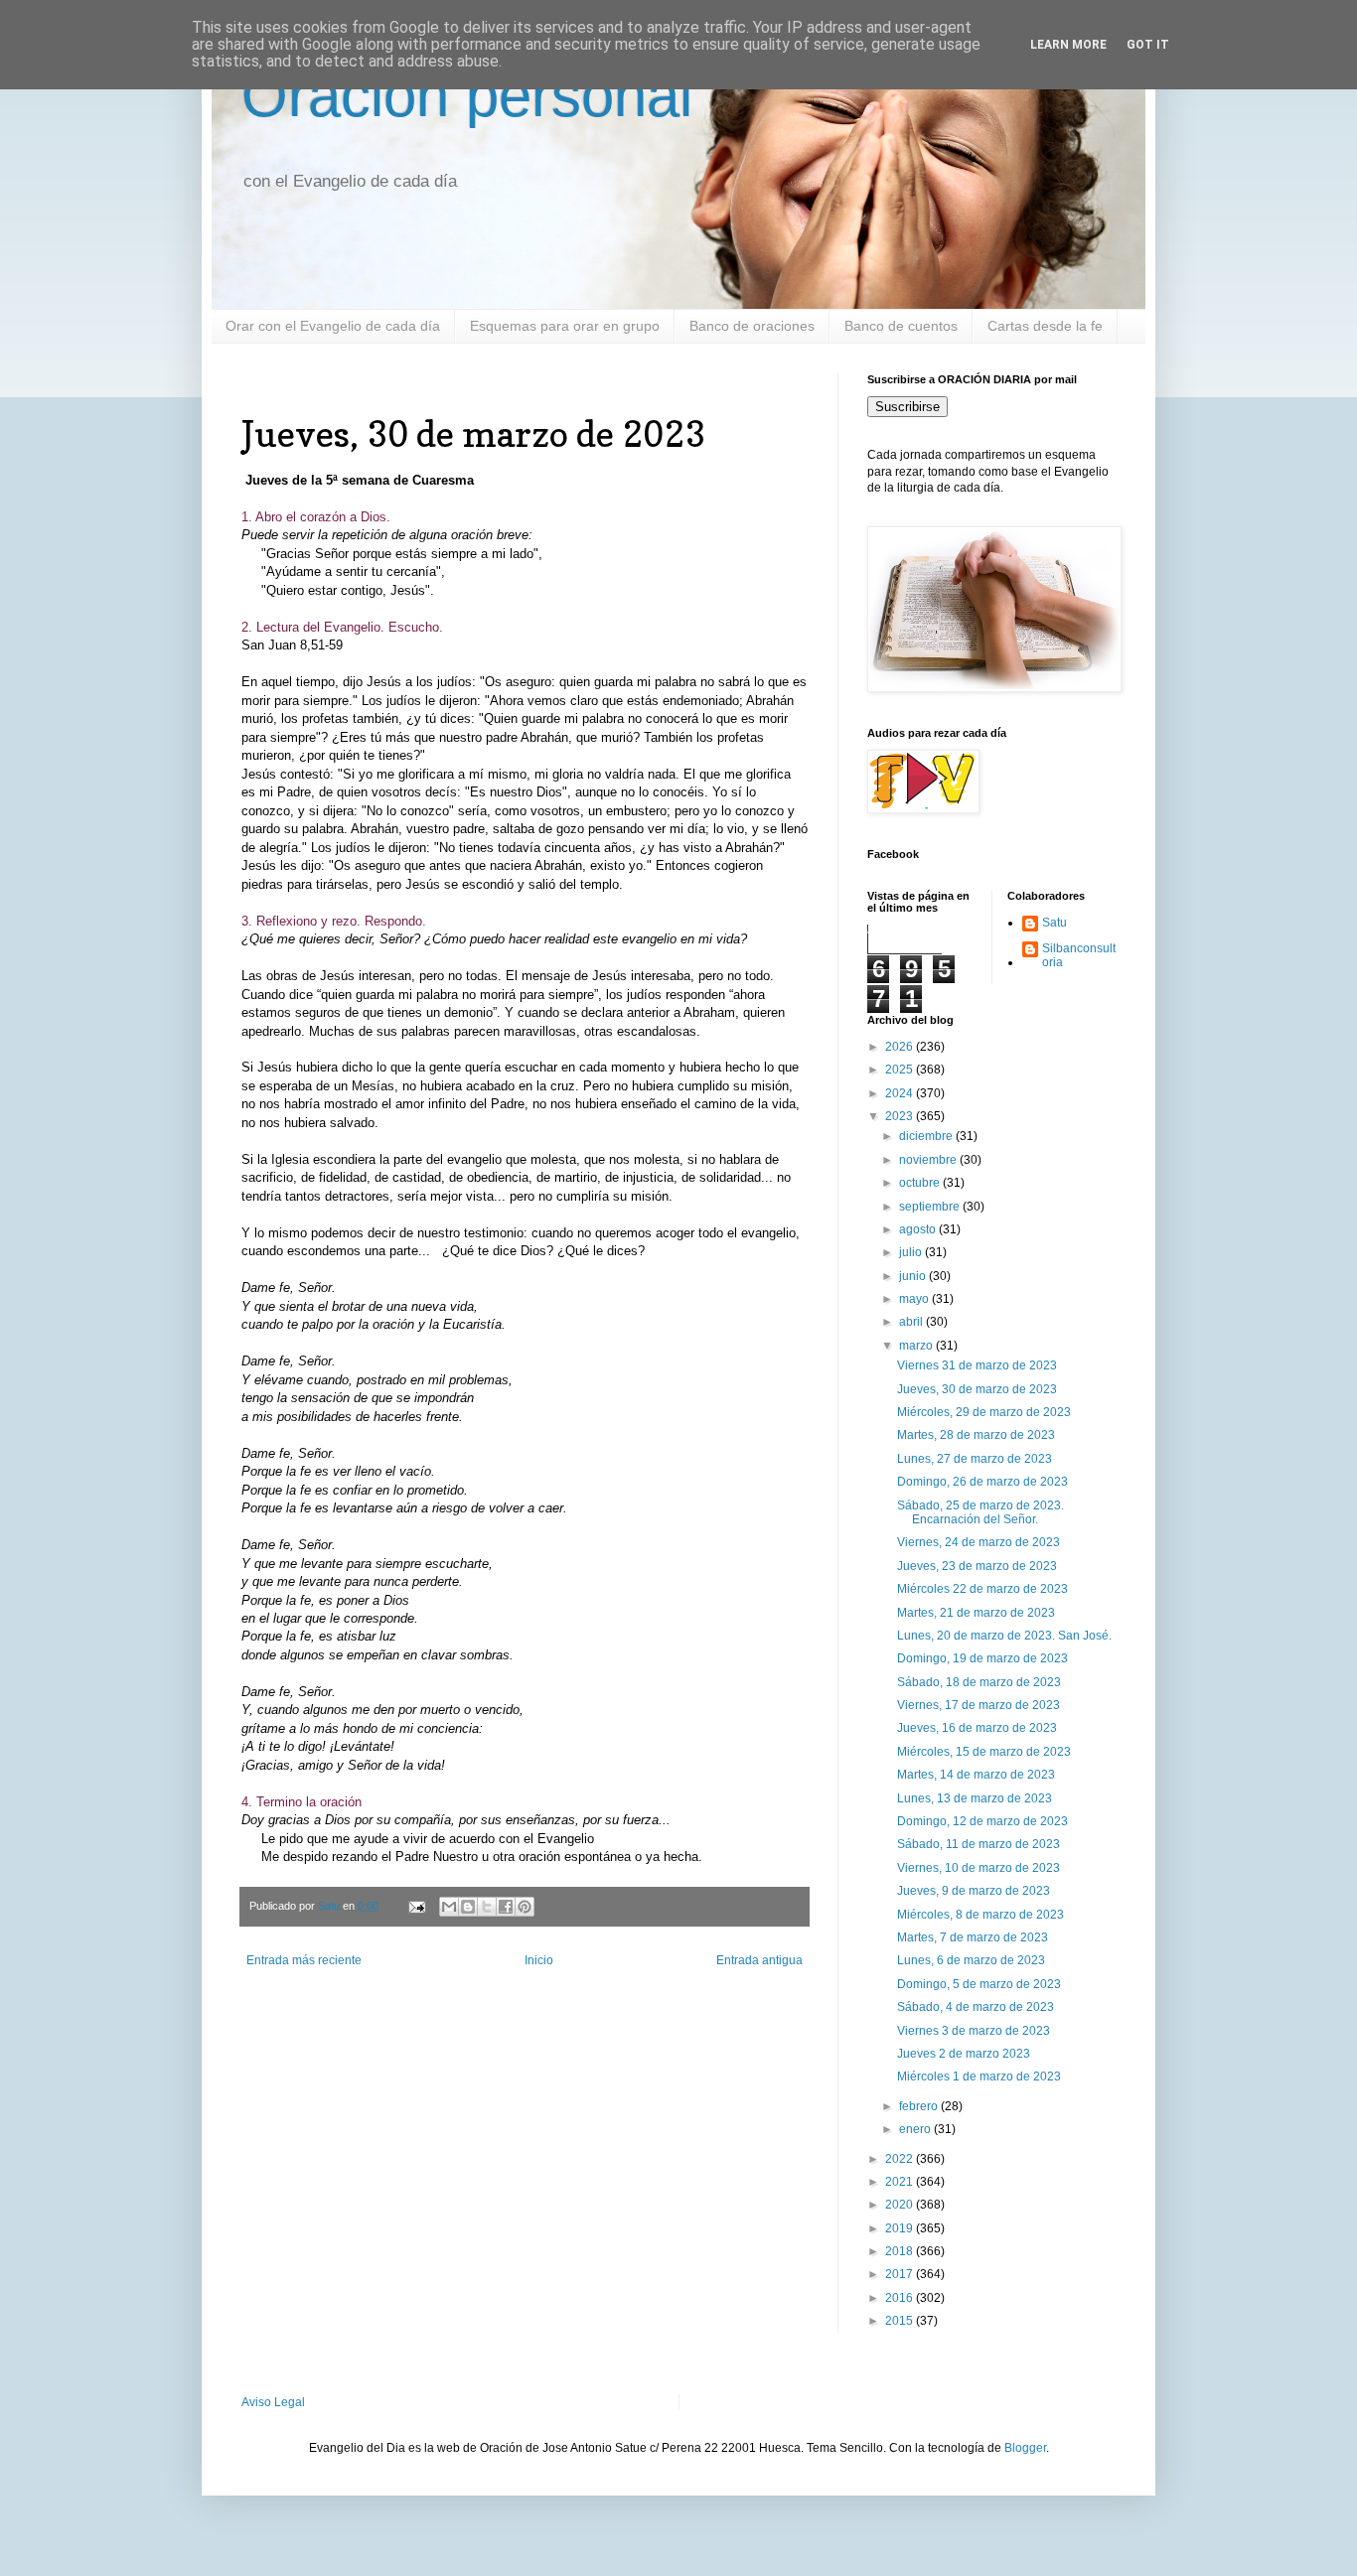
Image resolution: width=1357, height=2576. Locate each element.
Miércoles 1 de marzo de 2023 (979, 2076)
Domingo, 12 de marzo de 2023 (982, 1821)
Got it (1148, 45)
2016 (901, 2298)
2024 (901, 1093)
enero (916, 2129)
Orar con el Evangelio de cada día (333, 326)
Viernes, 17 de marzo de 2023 (979, 1705)
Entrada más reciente (304, 1960)
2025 (901, 1070)
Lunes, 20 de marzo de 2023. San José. (1004, 1636)
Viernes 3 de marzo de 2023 (974, 2031)
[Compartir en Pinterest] (525, 1907)
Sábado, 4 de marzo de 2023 (976, 2007)
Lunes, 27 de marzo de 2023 (975, 1459)
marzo (917, 1346)
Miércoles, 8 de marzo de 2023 (980, 1915)
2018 (901, 2251)
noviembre (929, 1160)
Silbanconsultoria (1079, 955)
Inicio (539, 1960)
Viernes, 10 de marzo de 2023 (979, 1868)
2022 (901, 2159)
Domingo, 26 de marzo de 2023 (982, 1482)
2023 (901, 1116)
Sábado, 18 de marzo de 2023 (979, 1682)
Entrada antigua (759, 1960)
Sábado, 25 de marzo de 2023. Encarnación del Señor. (980, 1512)
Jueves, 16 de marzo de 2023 (977, 1728)
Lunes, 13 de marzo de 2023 (975, 1798)
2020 (901, 2205)
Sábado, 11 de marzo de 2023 (979, 1844)
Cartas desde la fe (1045, 326)
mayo (915, 1299)
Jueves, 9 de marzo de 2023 (974, 1891)
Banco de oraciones (752, 326)
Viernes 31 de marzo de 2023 (977, 1365)
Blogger (1025, 2448)
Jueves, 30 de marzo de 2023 (977, 1389)
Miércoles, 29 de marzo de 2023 (984, 1412)
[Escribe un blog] (468, 1907)
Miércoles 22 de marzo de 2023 (982, 1589)
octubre (921, 1183)
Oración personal (467, 96)
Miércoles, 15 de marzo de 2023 (984, 1752)
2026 (901, 1047)
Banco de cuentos (901, 326)
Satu (1055, 923)
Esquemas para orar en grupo (565, 326)
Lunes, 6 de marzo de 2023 (971, 1960)
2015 (901, 2321)
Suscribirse (907, 407)
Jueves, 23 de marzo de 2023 (977, 1566)
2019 (901, 2228)
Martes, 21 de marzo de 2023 (976, 1613)
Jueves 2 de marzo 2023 (964, 2054)
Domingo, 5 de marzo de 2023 (979, 1984)
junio (914, 1276)
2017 (901, 2274)
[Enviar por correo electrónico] (449, 1907)
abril (912, 1322)
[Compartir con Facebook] (506, 1907)
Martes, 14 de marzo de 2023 (976, 1775)
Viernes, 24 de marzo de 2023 (979, 1542)
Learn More (1068, 45)
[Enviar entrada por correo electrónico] (416, 1906)
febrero (920, 2106)
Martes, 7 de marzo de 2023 (973, 1937)
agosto (919, 1229)
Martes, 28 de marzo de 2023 (976, 1435)
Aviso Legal (273, 2402)
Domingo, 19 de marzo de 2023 (982, 1658)
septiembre (931, 1207)
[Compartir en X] (487, 1907)
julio (912, 1252)
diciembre (927, 1136)
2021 (901, 2182)
